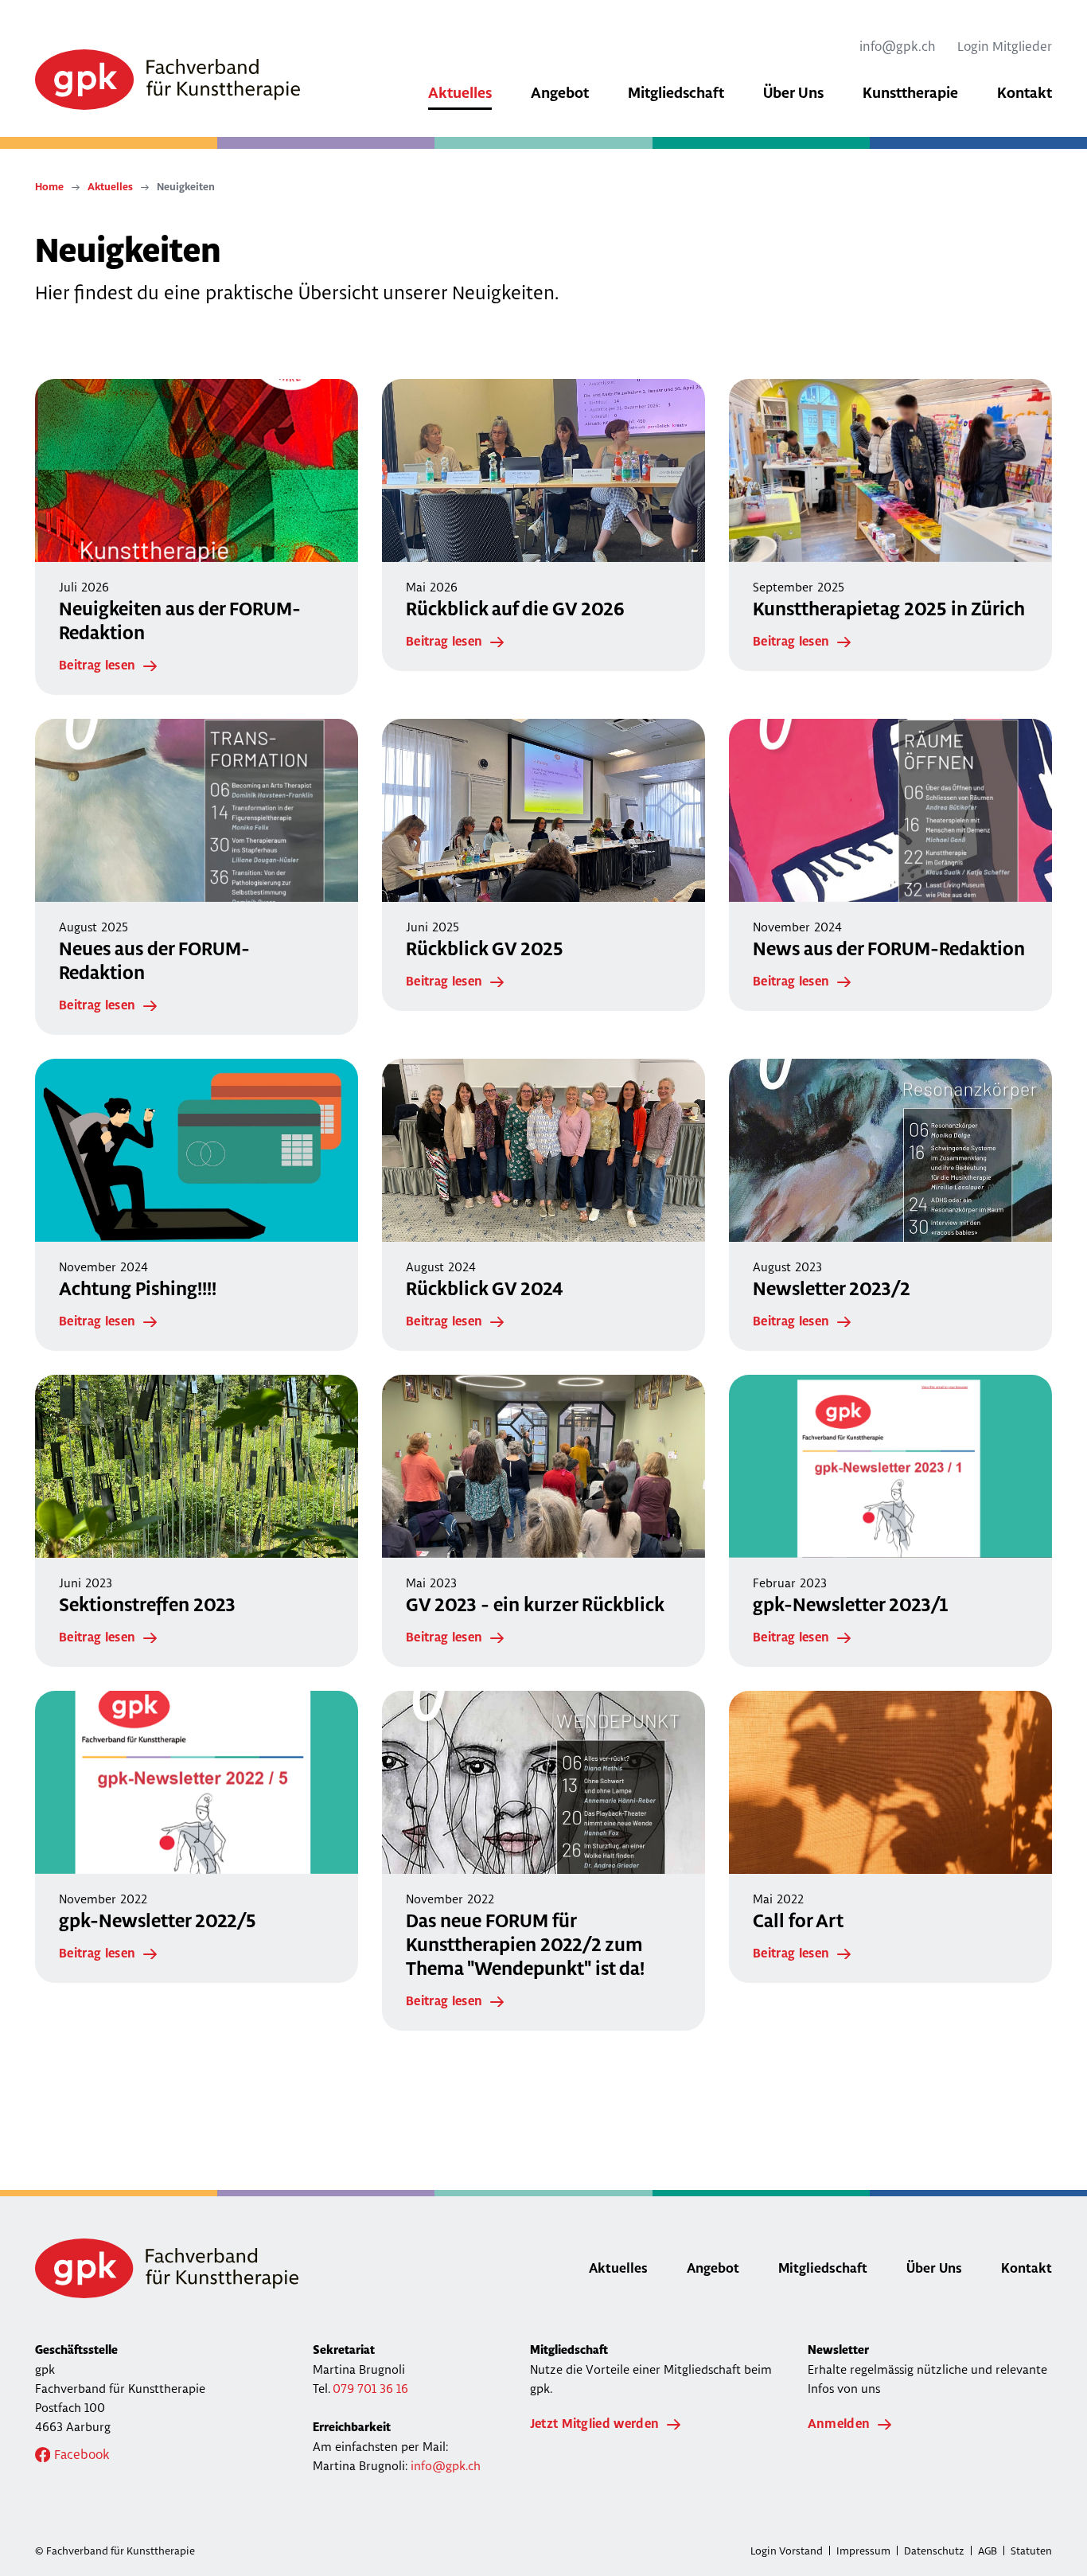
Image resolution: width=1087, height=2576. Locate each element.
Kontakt (1027, 2269)
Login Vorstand (787, 2551)
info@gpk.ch (898, 46)
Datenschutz (934, 2551)
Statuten (1031, 2551)
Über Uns (934, 2269)
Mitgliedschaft (823, 2269)
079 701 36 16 (370, 2389)
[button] (460, 96)
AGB (988, 2551)
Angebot (713, 2269)
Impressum (863, 2551)
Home (49, 187)
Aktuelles (110, 187)
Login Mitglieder (1005, 46)
